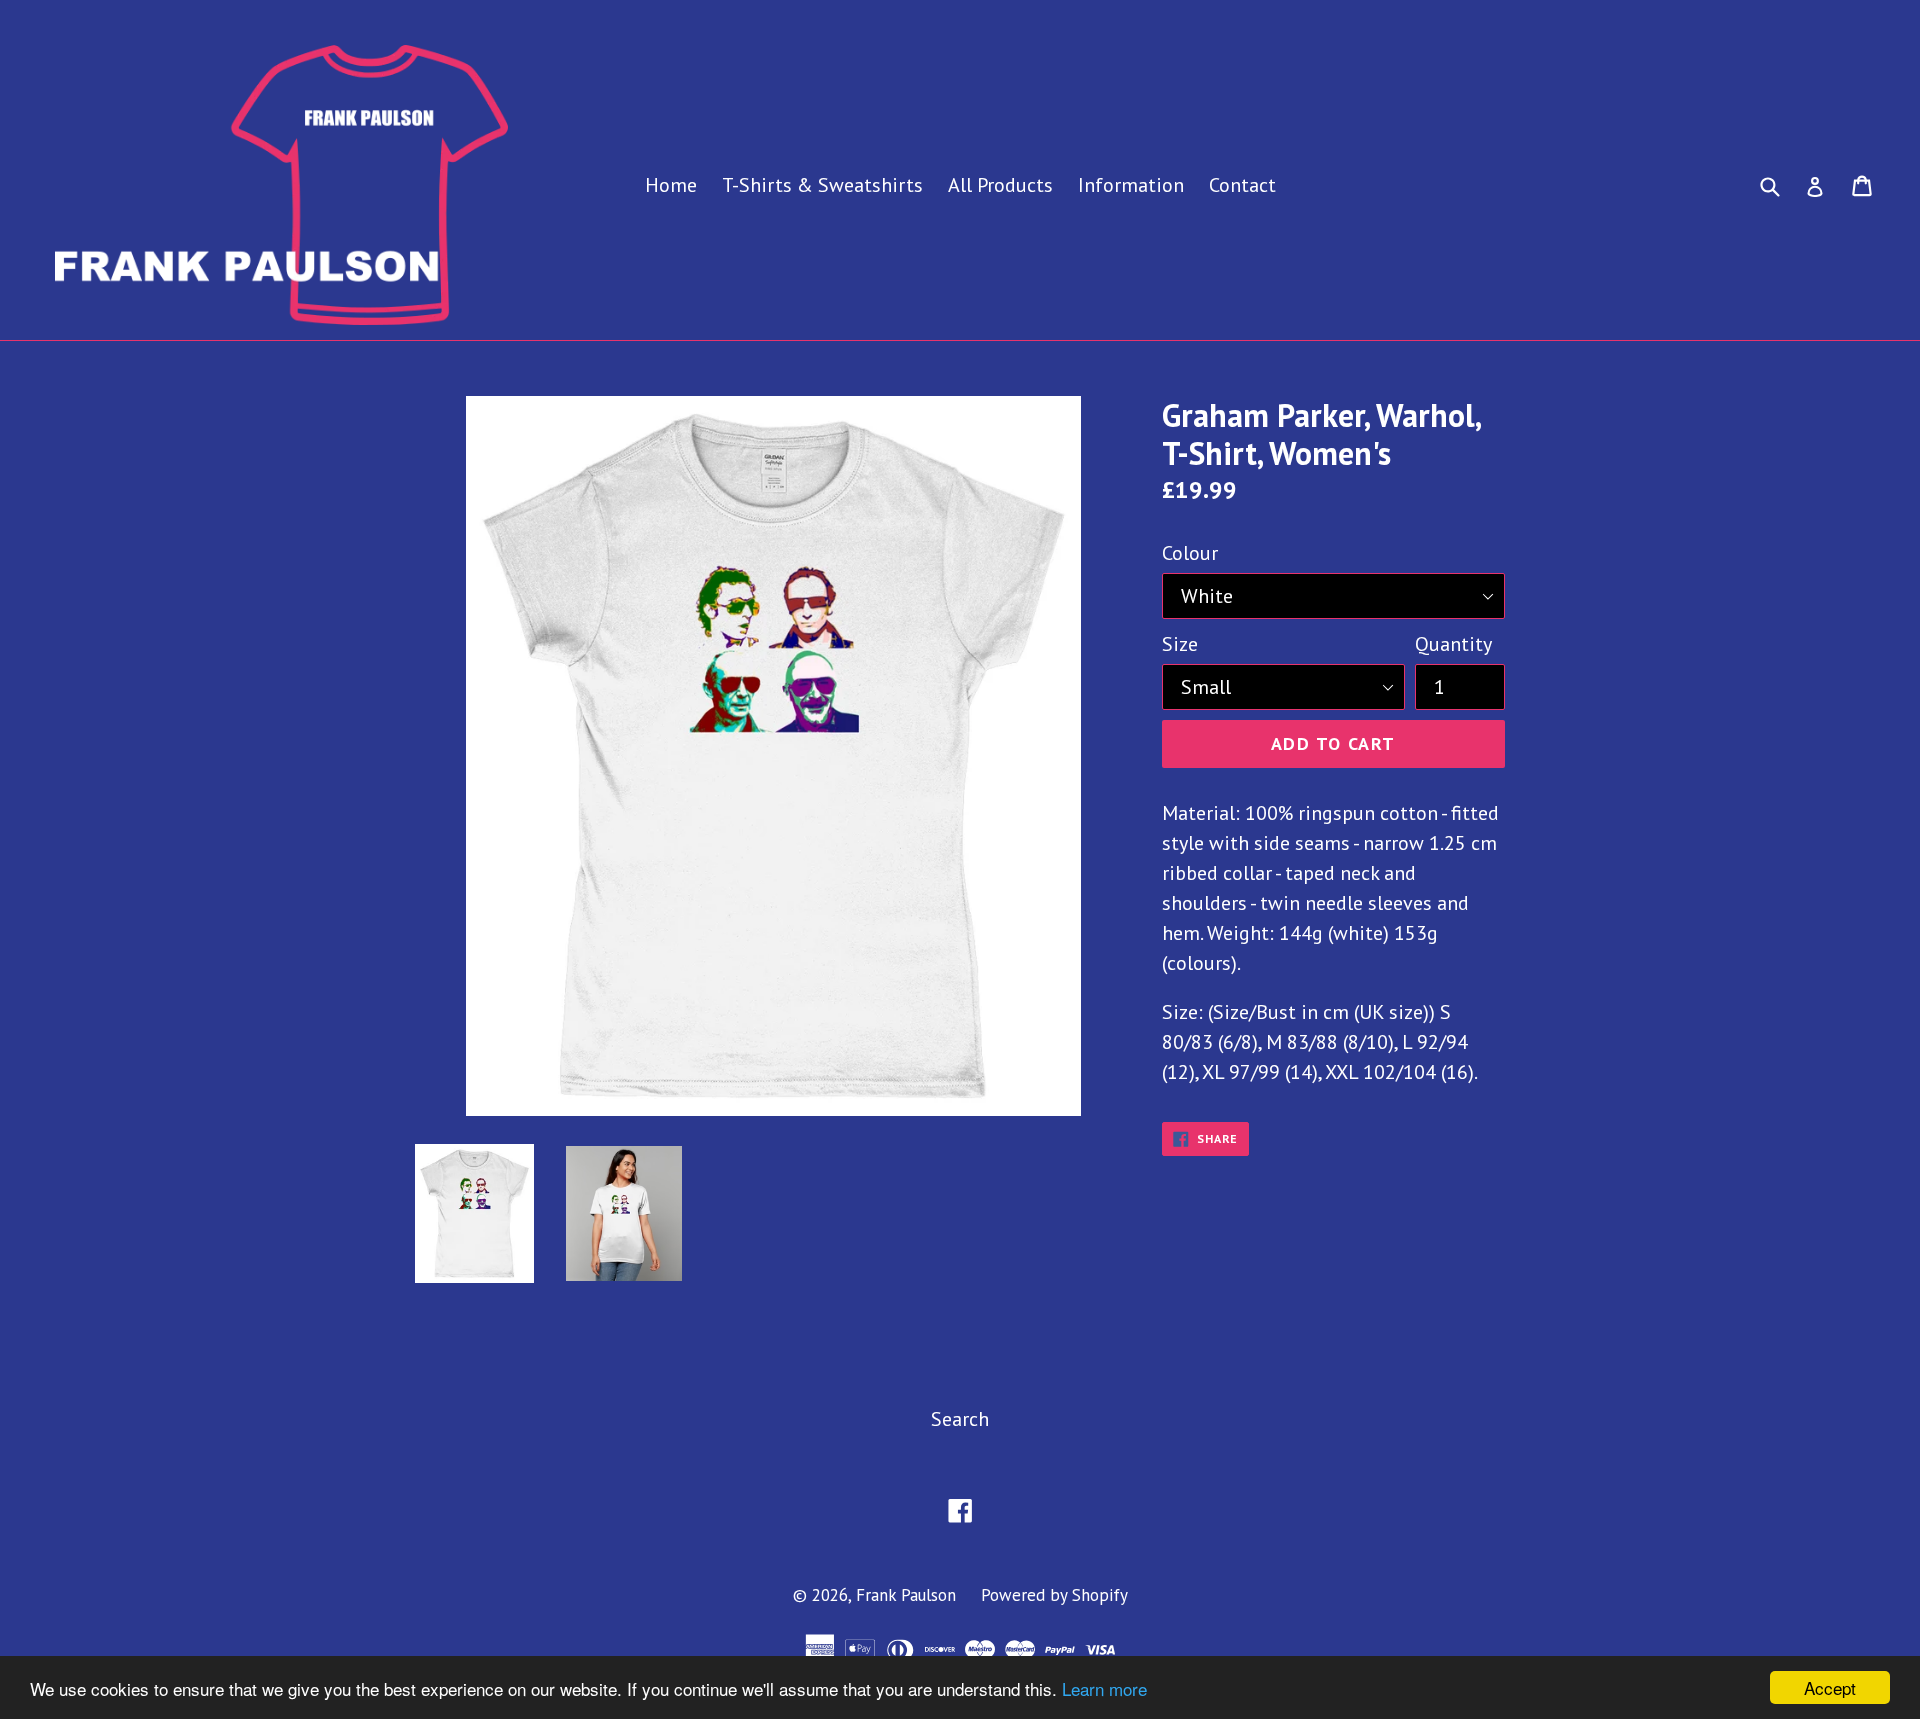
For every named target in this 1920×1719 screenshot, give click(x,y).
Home (671, 185)
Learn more (1104, 1688)
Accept (1830, 1687)
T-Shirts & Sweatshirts (822, 185)
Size (1180, 644)
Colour (1190, 553)
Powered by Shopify (1054, 1595)
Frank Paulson (906, 1595)
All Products (1000, 185)
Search (960, 1419)
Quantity (1453, 644)
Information (1131, 185)
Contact (1242, 185)
